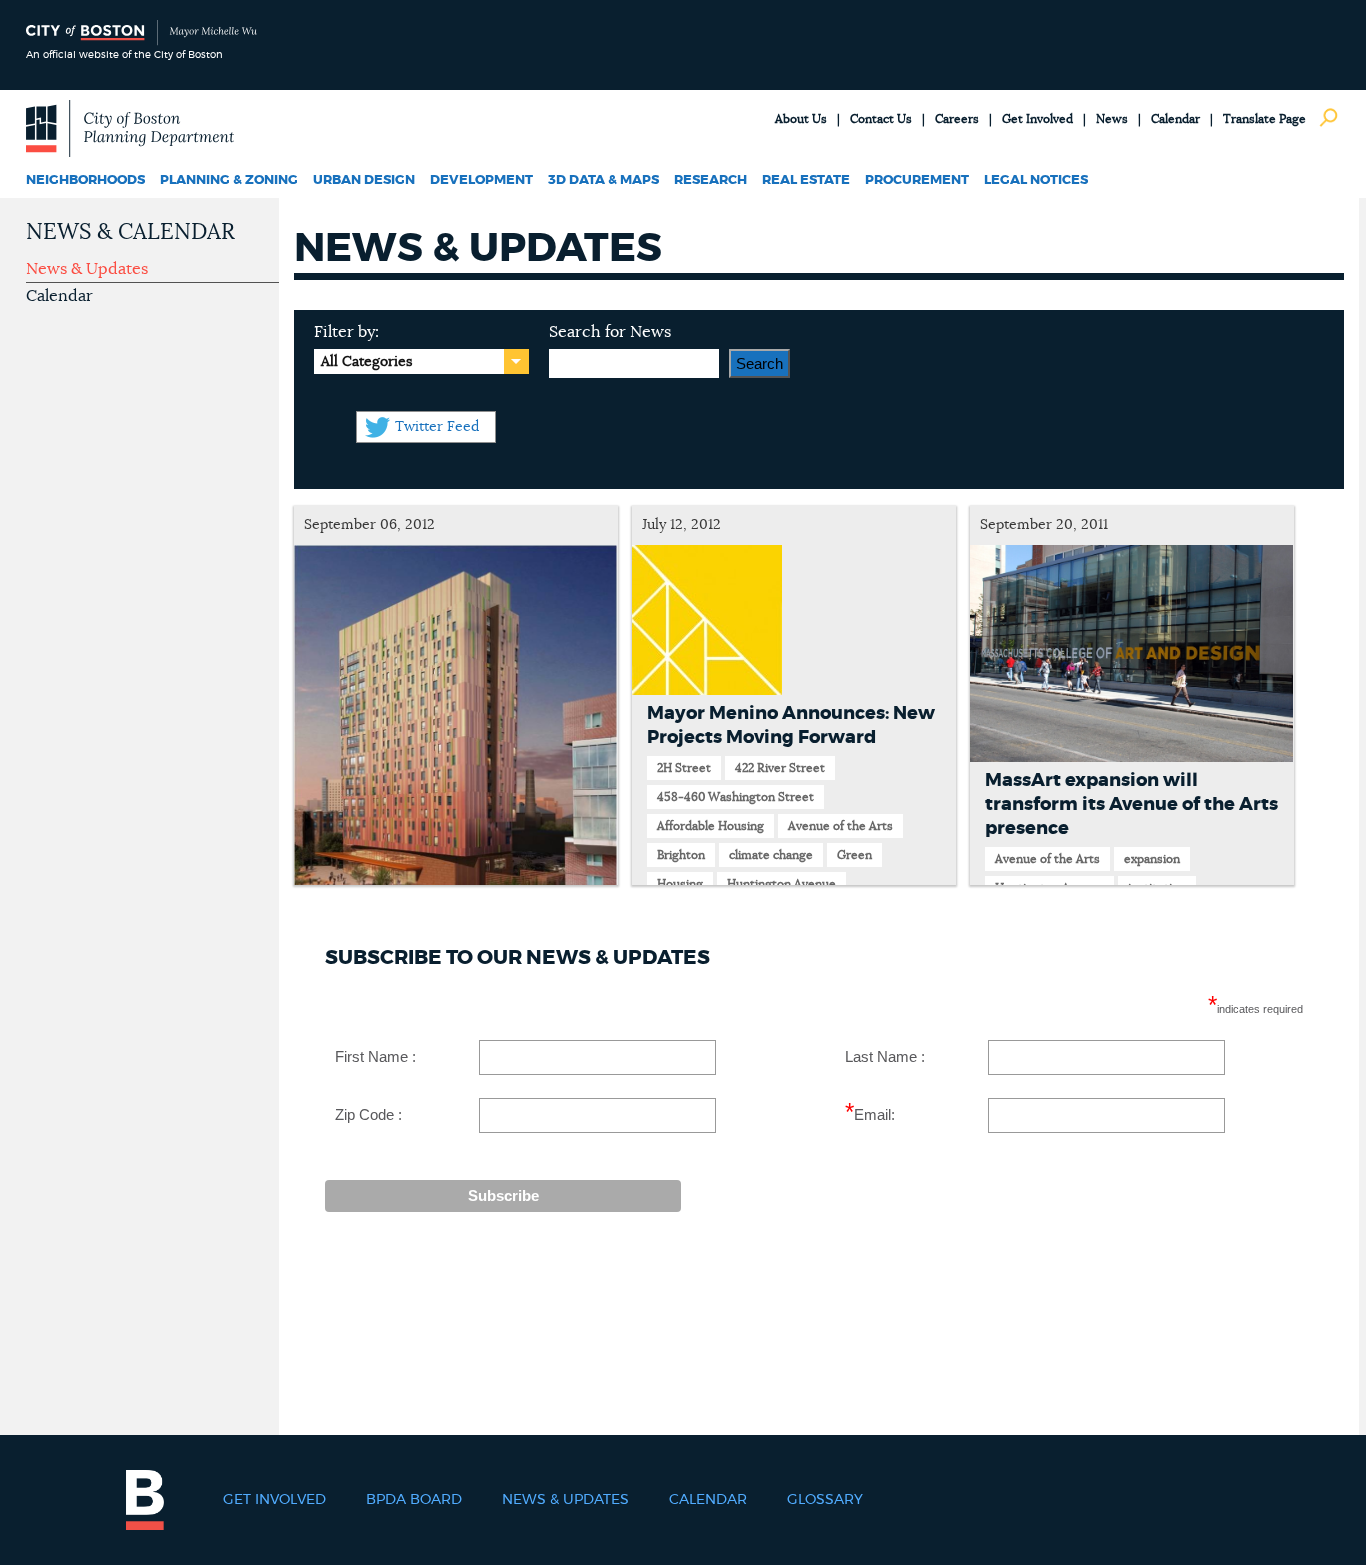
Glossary (825, 1500)
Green (854, 855)
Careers (957, 119)
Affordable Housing (710, 826)
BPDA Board (414, 1500)
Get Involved (1037, 119)
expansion (1152, 859)
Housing (680, 884)
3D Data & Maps (603, 180)
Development (481, 180)
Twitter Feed (437, 427)
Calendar (1175, 119)
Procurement (917, 180)
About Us (801, 119)
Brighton (681, 855)
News (1112, 119)
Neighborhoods (85, 180)
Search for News (610, 332)
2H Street (684, 768)
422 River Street (780, 768)
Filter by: (346, 332)
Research (710, 180)
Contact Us (881, 119)
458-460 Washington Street (735, 797)
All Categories (366, 362)
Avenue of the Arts (840, 826)
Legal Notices (1036, 180)
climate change (771, 855)
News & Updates (87, 269)
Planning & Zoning (229, 180)
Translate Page (1264, 119)
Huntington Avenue (781, 884)
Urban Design (364, 180)
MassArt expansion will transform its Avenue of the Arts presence (1131, 805)
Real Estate (806, 180)
